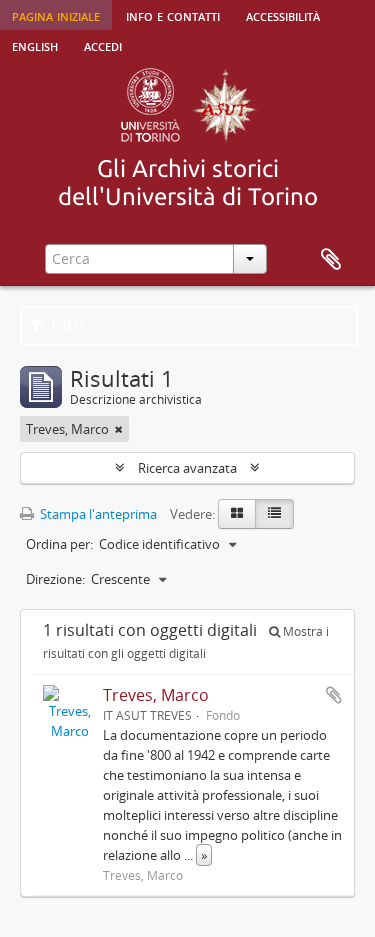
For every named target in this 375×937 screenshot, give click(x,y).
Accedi (103, 45)
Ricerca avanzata (187, 468)
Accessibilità (283, 15)
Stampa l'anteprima (97, 514)
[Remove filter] (119, 429)
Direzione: (55, 579)
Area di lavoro (331, 260)
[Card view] (237, 514)
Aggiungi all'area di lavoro (334, 695)
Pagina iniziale (56, 15)
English (35, 45)
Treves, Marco (156, 695)
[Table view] (274, 514)
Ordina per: (59, 544)
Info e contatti (173, 15)
